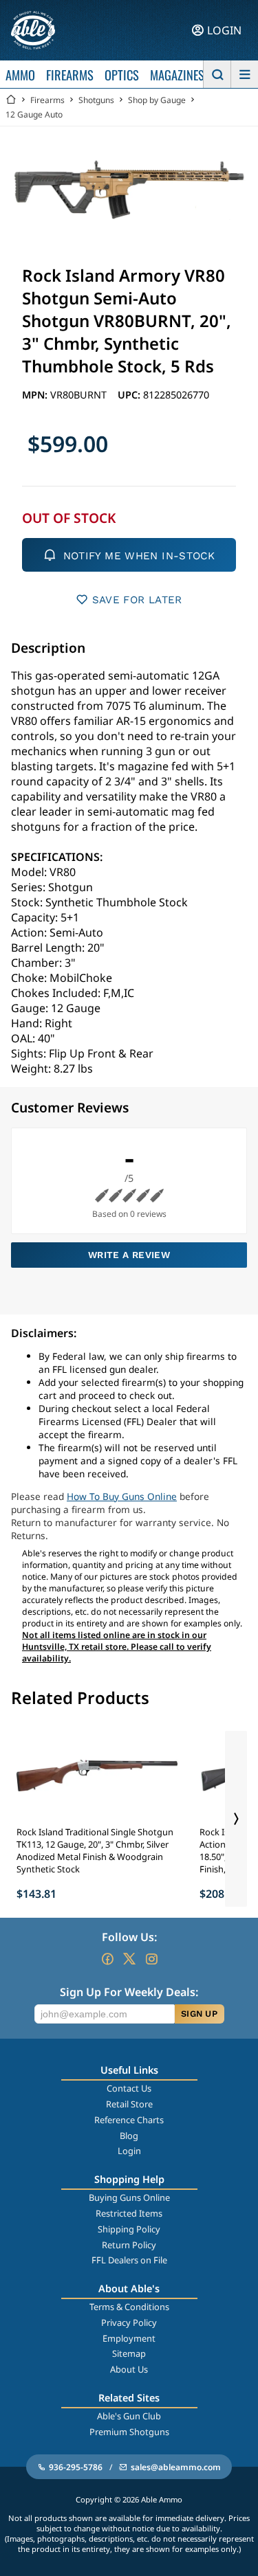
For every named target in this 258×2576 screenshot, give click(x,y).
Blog (129, 2136)
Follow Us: (129, 1937)
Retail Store (129, 2104)
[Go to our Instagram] (151, 1959)
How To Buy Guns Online (122, 1496)
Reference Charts (129, 2120)
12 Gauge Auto (34, 114)
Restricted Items (129, 2213)
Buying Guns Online (129, 2197)
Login (129, 2151)
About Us (129, 2369)
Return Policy (129, 2245)
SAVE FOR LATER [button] (137, 600)
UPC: (130, 395)
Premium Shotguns (129, 2432)
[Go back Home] (11, 100)
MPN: (36, 395)
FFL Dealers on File (129, 2260)
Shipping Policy (129, 2229)
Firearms (47, 100)
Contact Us (129, 2088)
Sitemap (129, 2353)
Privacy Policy (129, 2322)
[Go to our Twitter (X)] (129, 1959)
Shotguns (96, 100)
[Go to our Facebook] (107, 1959)
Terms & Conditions (129, 2307)
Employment (129, 2338)
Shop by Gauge (157, 100)
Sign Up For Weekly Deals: (129, 1992)
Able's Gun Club (129, 2416)
